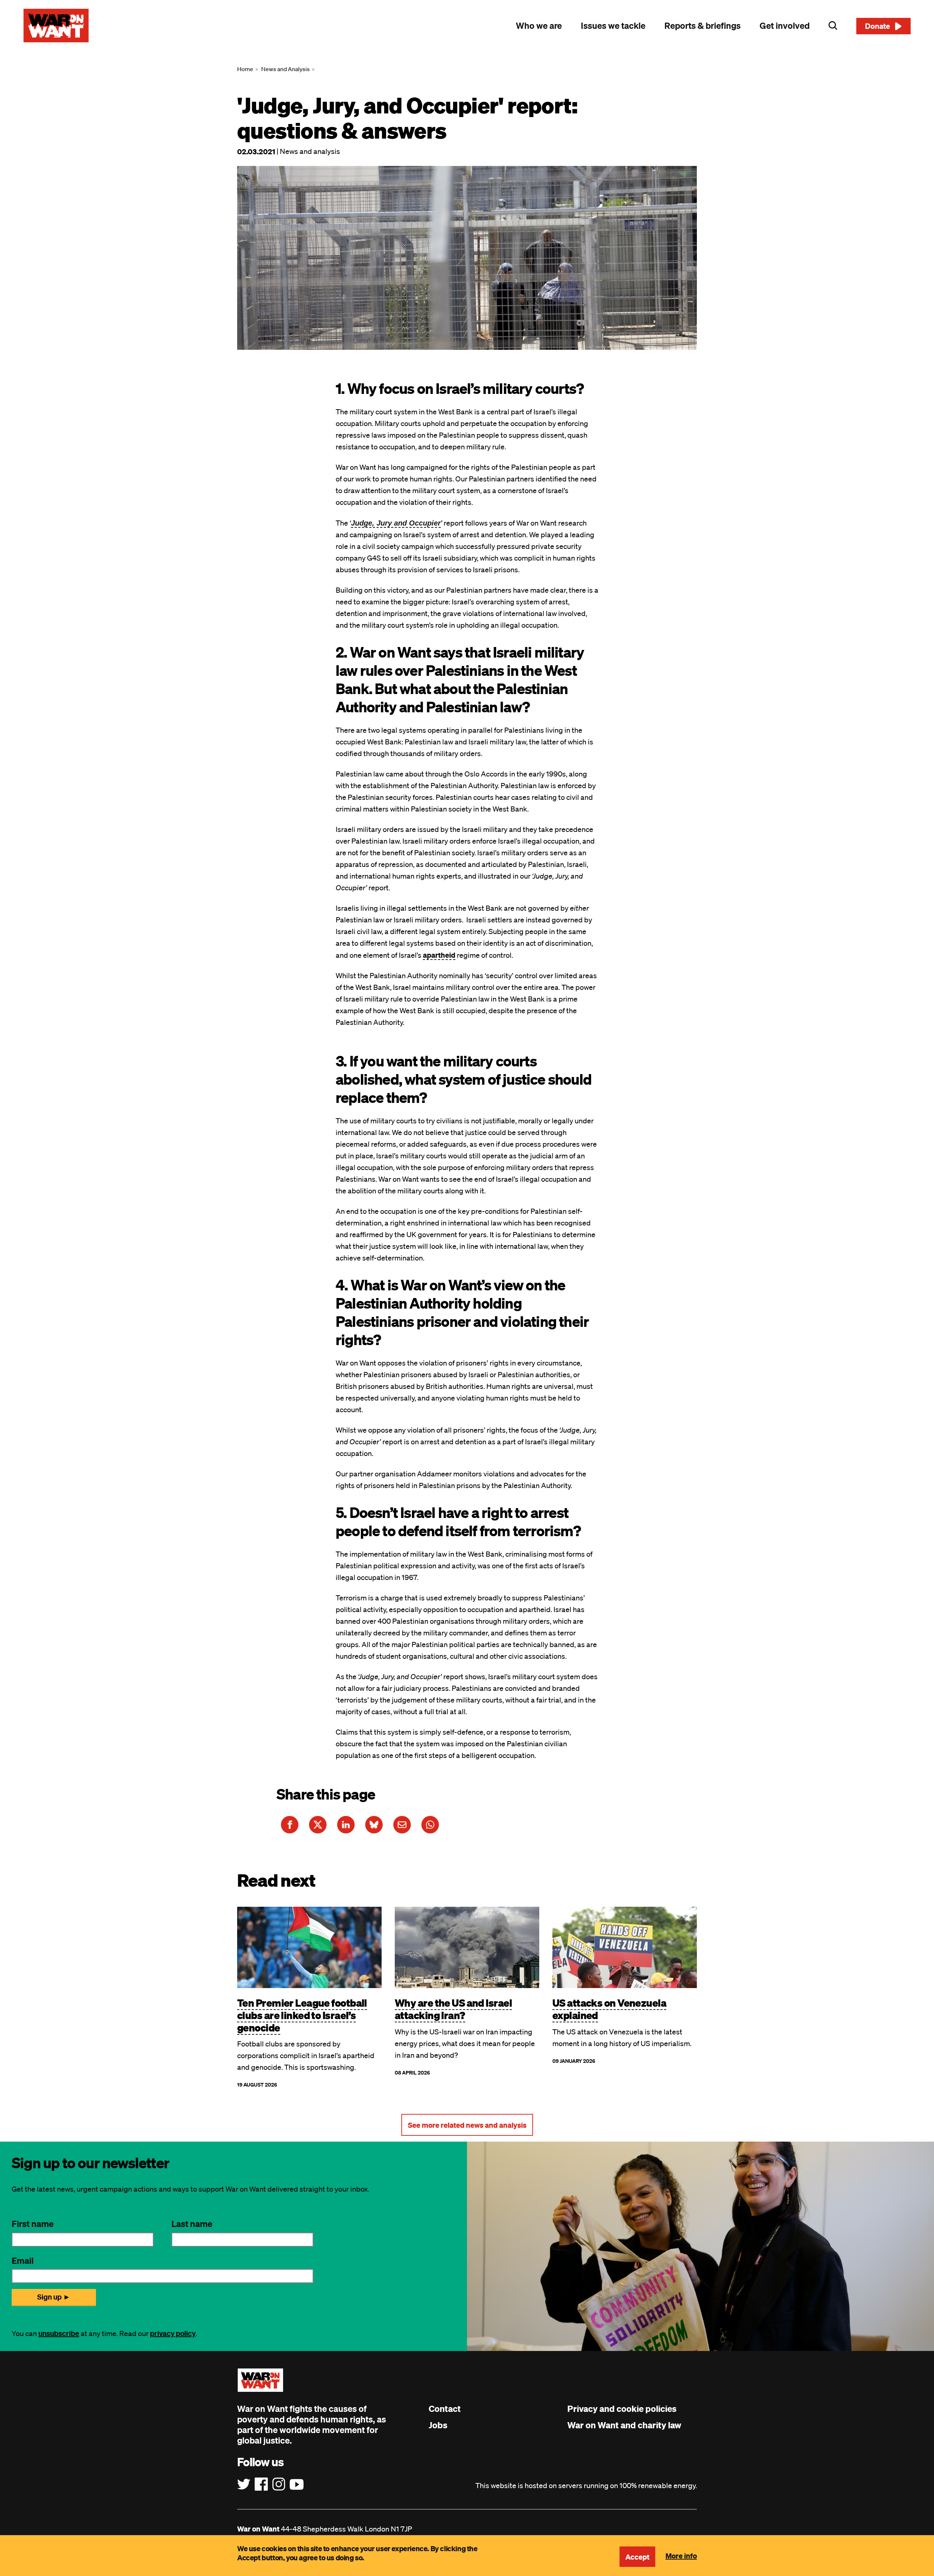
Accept (637, 2557)
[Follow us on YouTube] (297, 2484)
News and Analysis (285, 69)
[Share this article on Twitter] (318, 1825)
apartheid (439, 955)
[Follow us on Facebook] (261, 2484)
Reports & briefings (703, 26)
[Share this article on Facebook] (290, 1825)
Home (245, 69)
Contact (445, 2409)
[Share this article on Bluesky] (374, 1825)
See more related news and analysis (467, 2125)
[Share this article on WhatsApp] (430, 1825)
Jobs (438, 2425)
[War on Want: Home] (56, 26)
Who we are (539, 26)
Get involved (785, 26)
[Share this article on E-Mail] (402, 1825)
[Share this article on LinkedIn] (346, 1825)
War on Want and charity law (624, 2425)
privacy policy (173, 2333)
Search (833, 26)
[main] (467, 1096)
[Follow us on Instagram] (279, 2484)
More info (681, 2556)
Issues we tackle (613, 26)
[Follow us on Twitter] (244, 2484)
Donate (878, 26)
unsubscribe (59, 2333)
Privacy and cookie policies (622, 2409)
